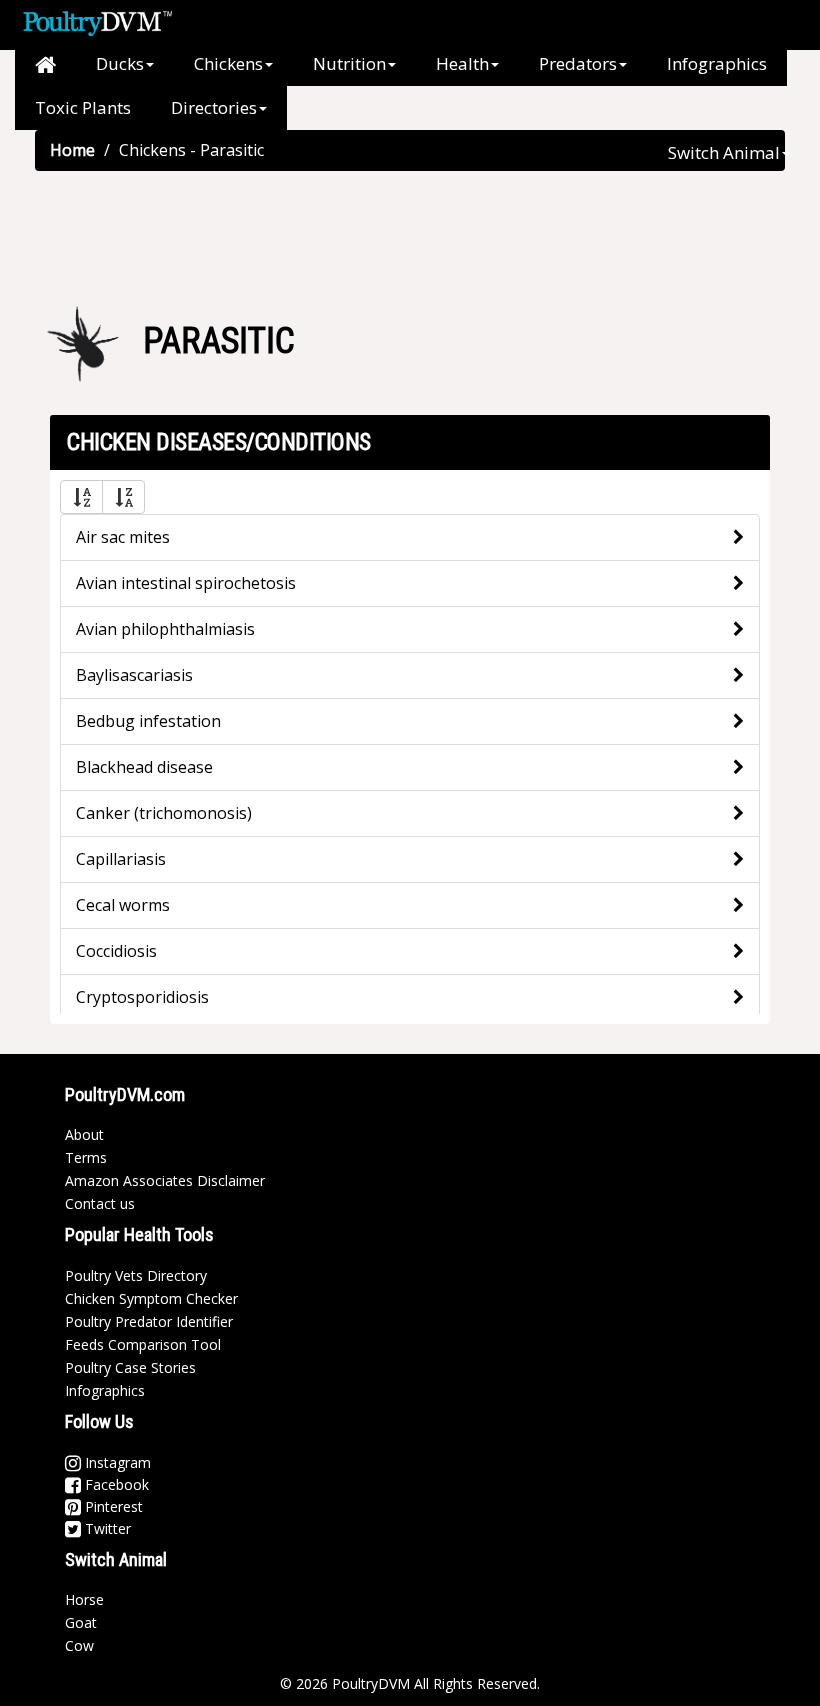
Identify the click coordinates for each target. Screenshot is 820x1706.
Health (462, 63)
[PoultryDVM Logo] (97, 21)
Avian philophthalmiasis (165, 629)
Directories (214, 107)
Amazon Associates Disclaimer (165, 1180)
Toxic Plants (83, 107)
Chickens (228, 63)
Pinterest (112, 1506)
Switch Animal (724, 152)
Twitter (106, 1528)
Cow (79, 1645)
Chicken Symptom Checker (151, 1298)
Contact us (100, 1203)
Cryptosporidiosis (142, 997)
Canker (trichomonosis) (164, 813)
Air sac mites (123, 537)
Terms (86, 1157)
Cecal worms (123, 905)
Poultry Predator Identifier (149, 1321)
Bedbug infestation (148, 721)
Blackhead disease (144, 767)
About (84, 1134)
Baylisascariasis (134, 675)
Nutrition (349, 63)
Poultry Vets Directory (136, 1275)
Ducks (120, 63)
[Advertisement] (410, 236)
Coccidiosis (116, 951)
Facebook (115, 1484)
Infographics (717, 63)
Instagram (116, 1462)
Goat (81, 1622)
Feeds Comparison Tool (143, 1344)
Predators (578, 63)
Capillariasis (121, 859)
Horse (84, 1599)
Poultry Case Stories (130, 1367)
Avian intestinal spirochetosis (186, 583)
